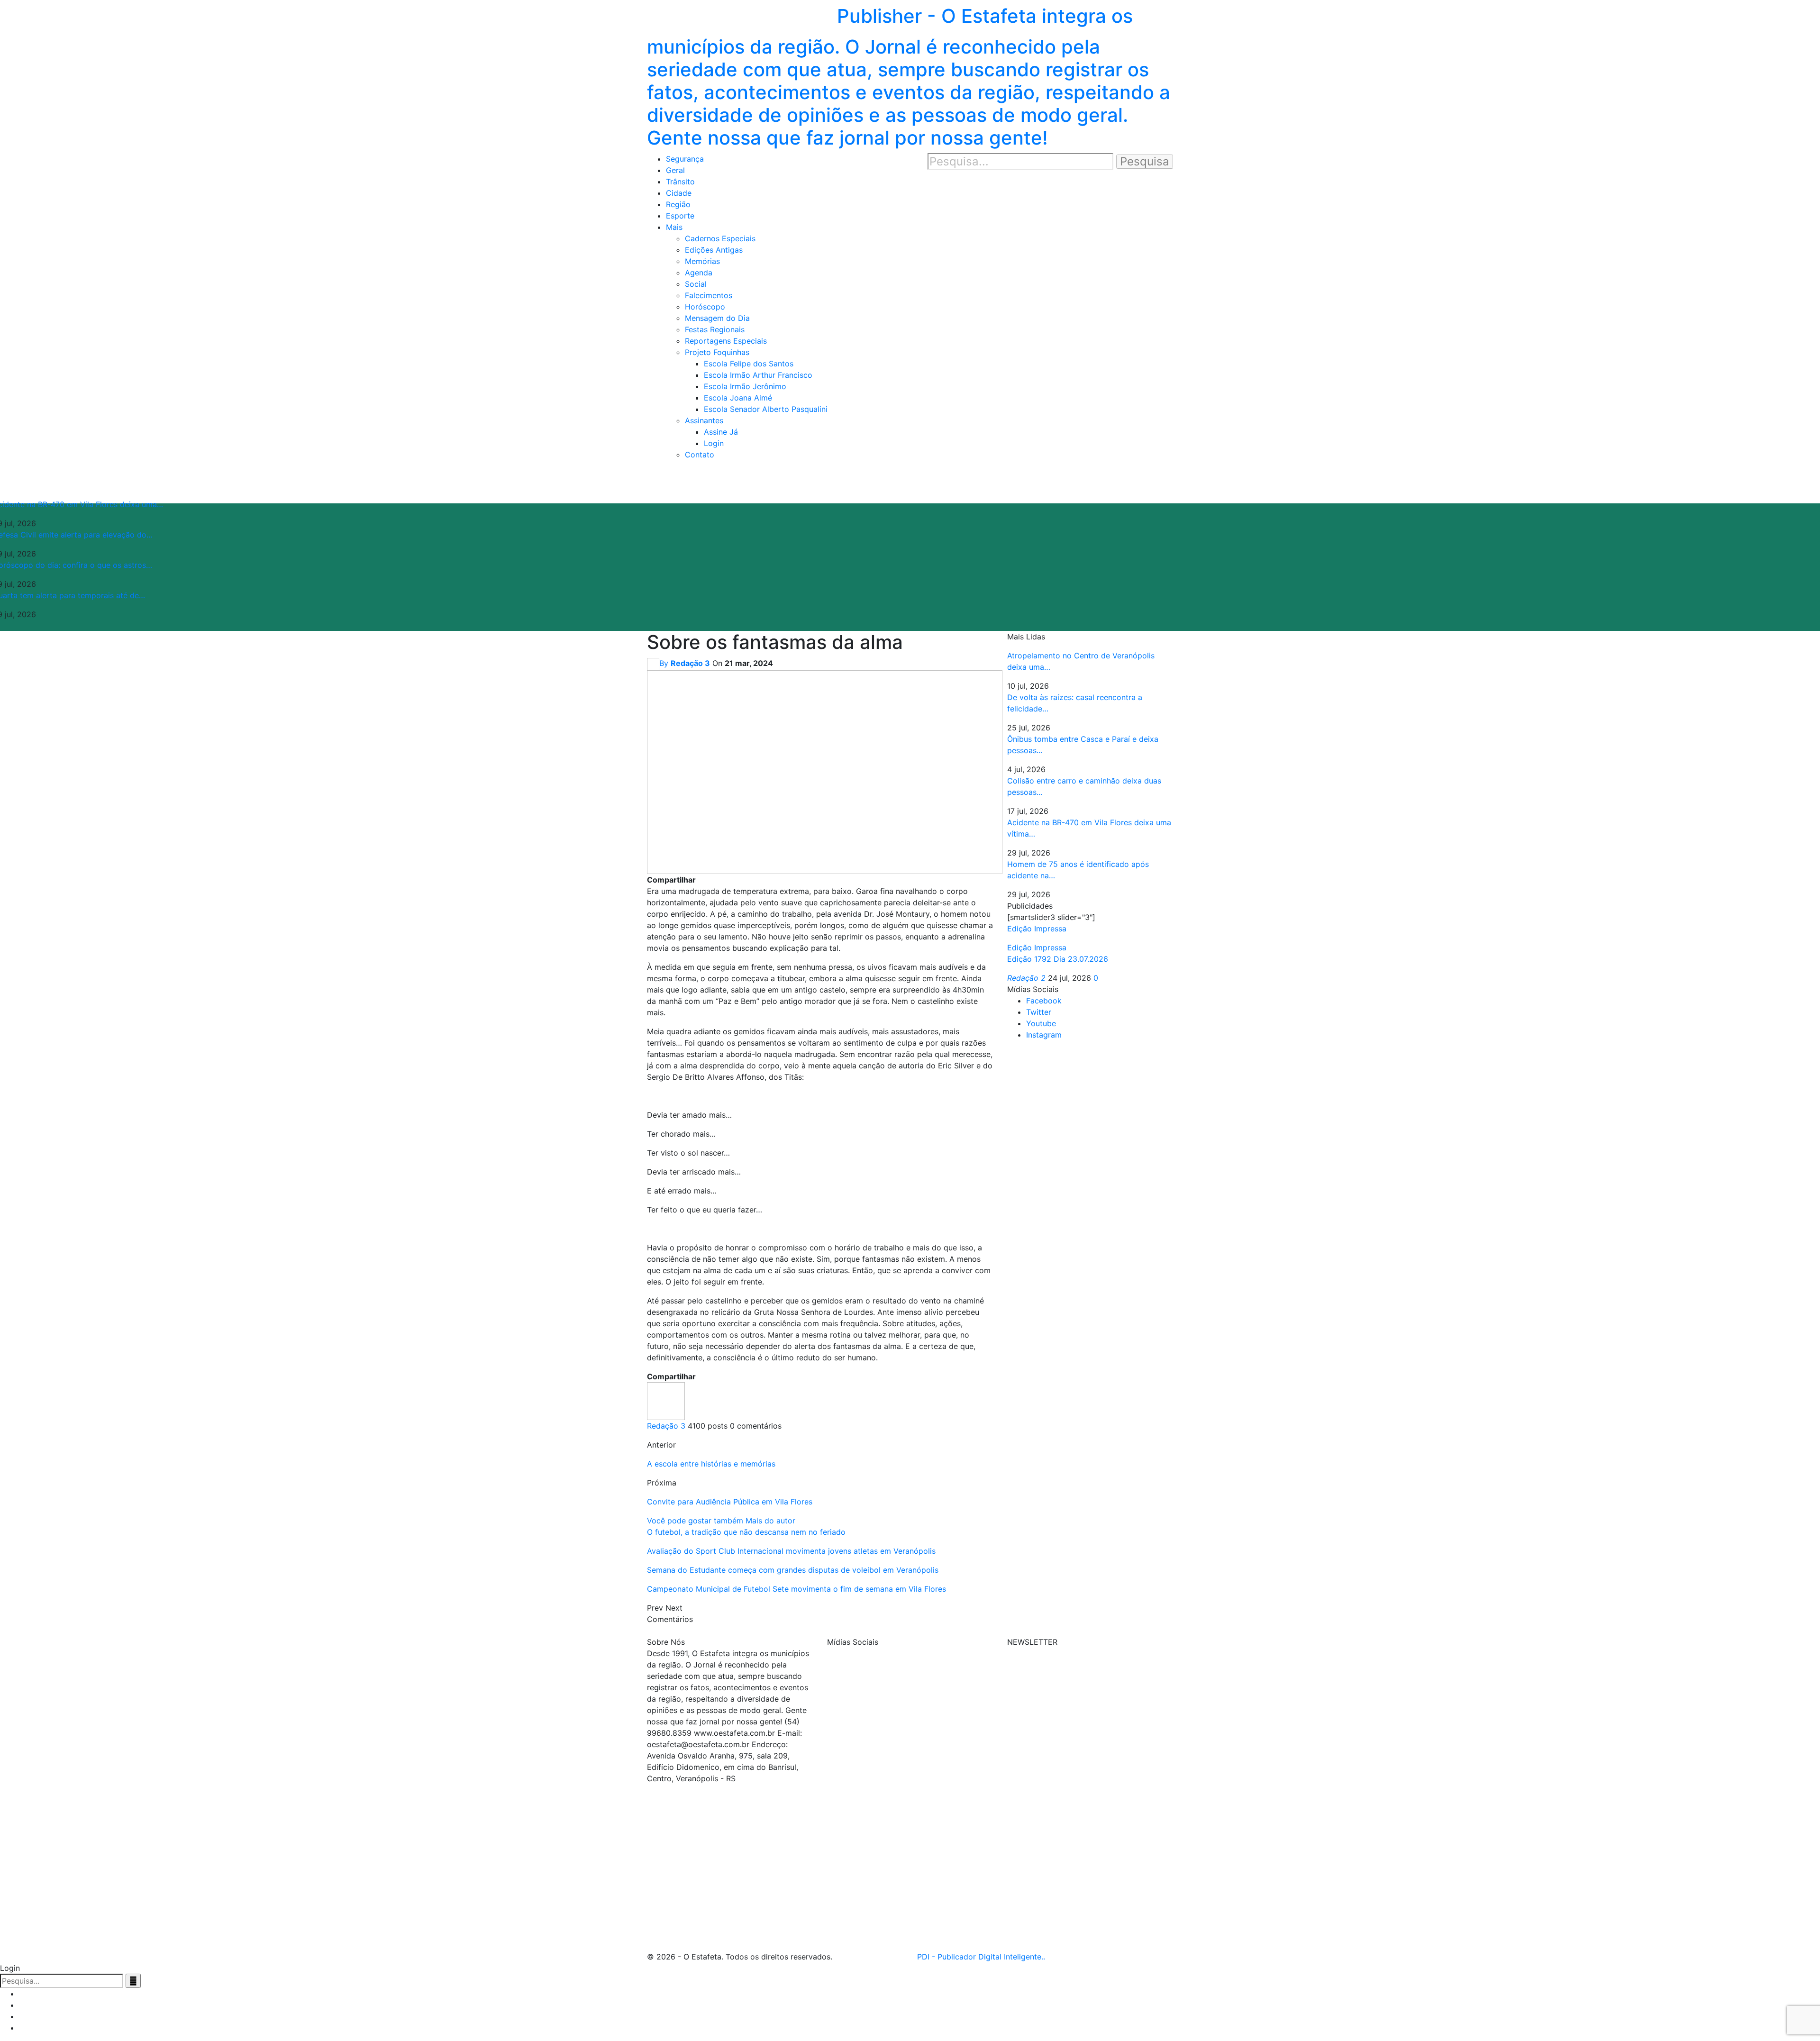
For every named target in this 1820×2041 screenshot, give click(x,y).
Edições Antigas (714, 250)
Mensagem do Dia (717, 318)
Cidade (679, 193)
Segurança (685, 159)
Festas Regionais (715, 329)
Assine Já (721, 432)
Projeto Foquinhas (717, 352)
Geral (675, 170)
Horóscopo (705, 307)
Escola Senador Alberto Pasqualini (766, 409)
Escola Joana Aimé (738, 398)
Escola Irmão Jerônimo (745, 386)
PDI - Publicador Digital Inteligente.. (981, 1957)
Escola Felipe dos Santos (749, 364)
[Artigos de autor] (666, 1400)
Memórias (702, 261)
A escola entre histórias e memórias (711, 1464)
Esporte (680, 216)
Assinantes (704, 420)
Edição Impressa (1037, 948)
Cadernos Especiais (720, 238)
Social (696, 284)
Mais (674, 227)
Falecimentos (709, 295)
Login (714, 443)
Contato (700, 455)
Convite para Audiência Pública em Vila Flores (730, 1502)
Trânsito (680, 182)
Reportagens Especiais (726, 341)
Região (678, 204)
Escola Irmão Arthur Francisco (758, 375)
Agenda (699, 273)
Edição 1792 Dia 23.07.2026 (1058, 959)
